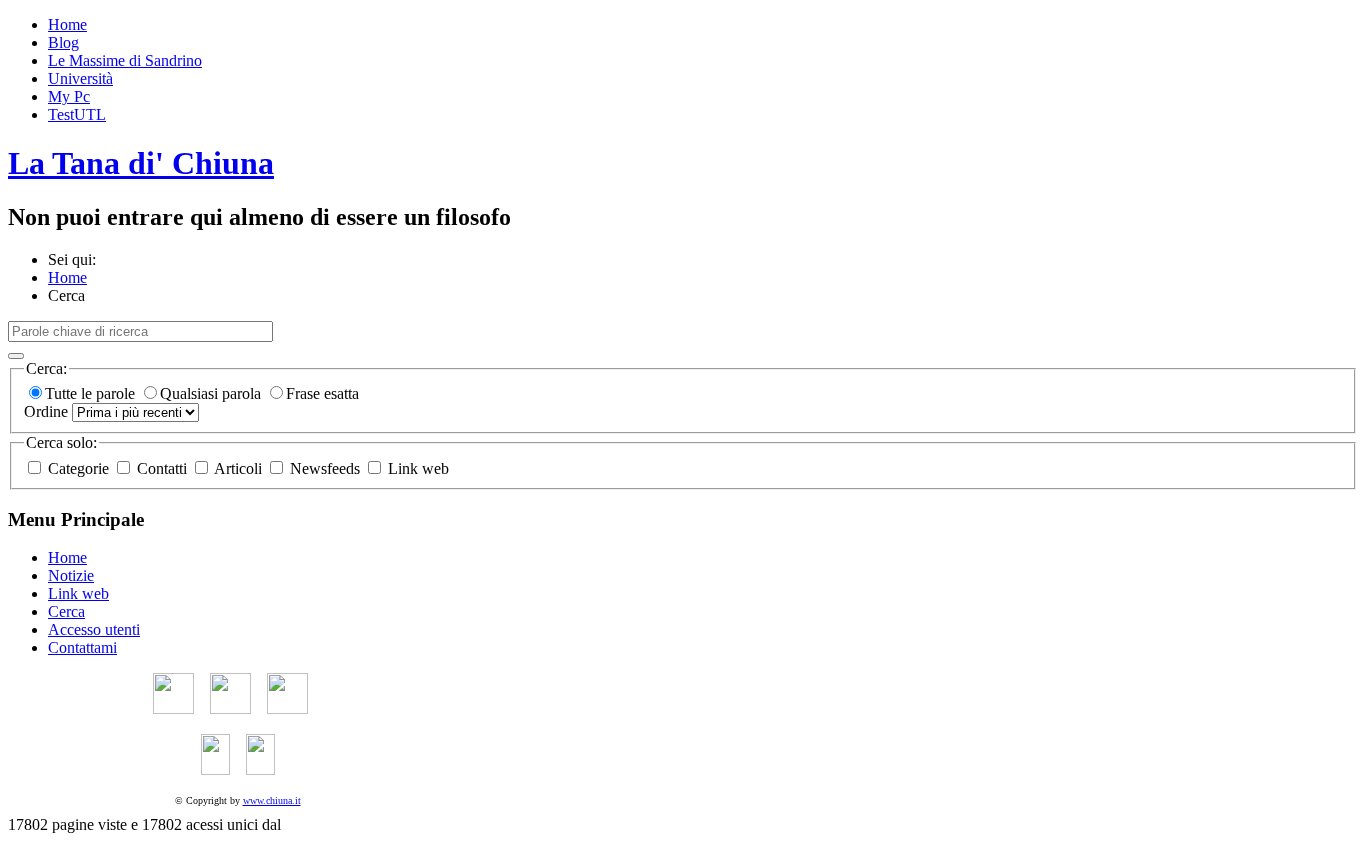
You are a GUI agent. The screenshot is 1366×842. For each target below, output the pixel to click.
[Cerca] (16, 356)
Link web (416, 468)
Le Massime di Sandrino (125, 60)
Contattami (82, 647)
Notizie (71, 575)
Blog (63, 42)
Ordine (48, 411)
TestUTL (77, 114)
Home (67, 24)
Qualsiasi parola (212, 393)
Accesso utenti (94, 629)
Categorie (78, 468)
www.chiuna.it (272, 800)
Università (80, 78)
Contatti (162, 468)
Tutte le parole (92, 393)
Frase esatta (322, 393)
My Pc (69, 96)
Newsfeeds (325, 468)
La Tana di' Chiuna (141, 163)
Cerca (66, 611)
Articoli (238, 468)
